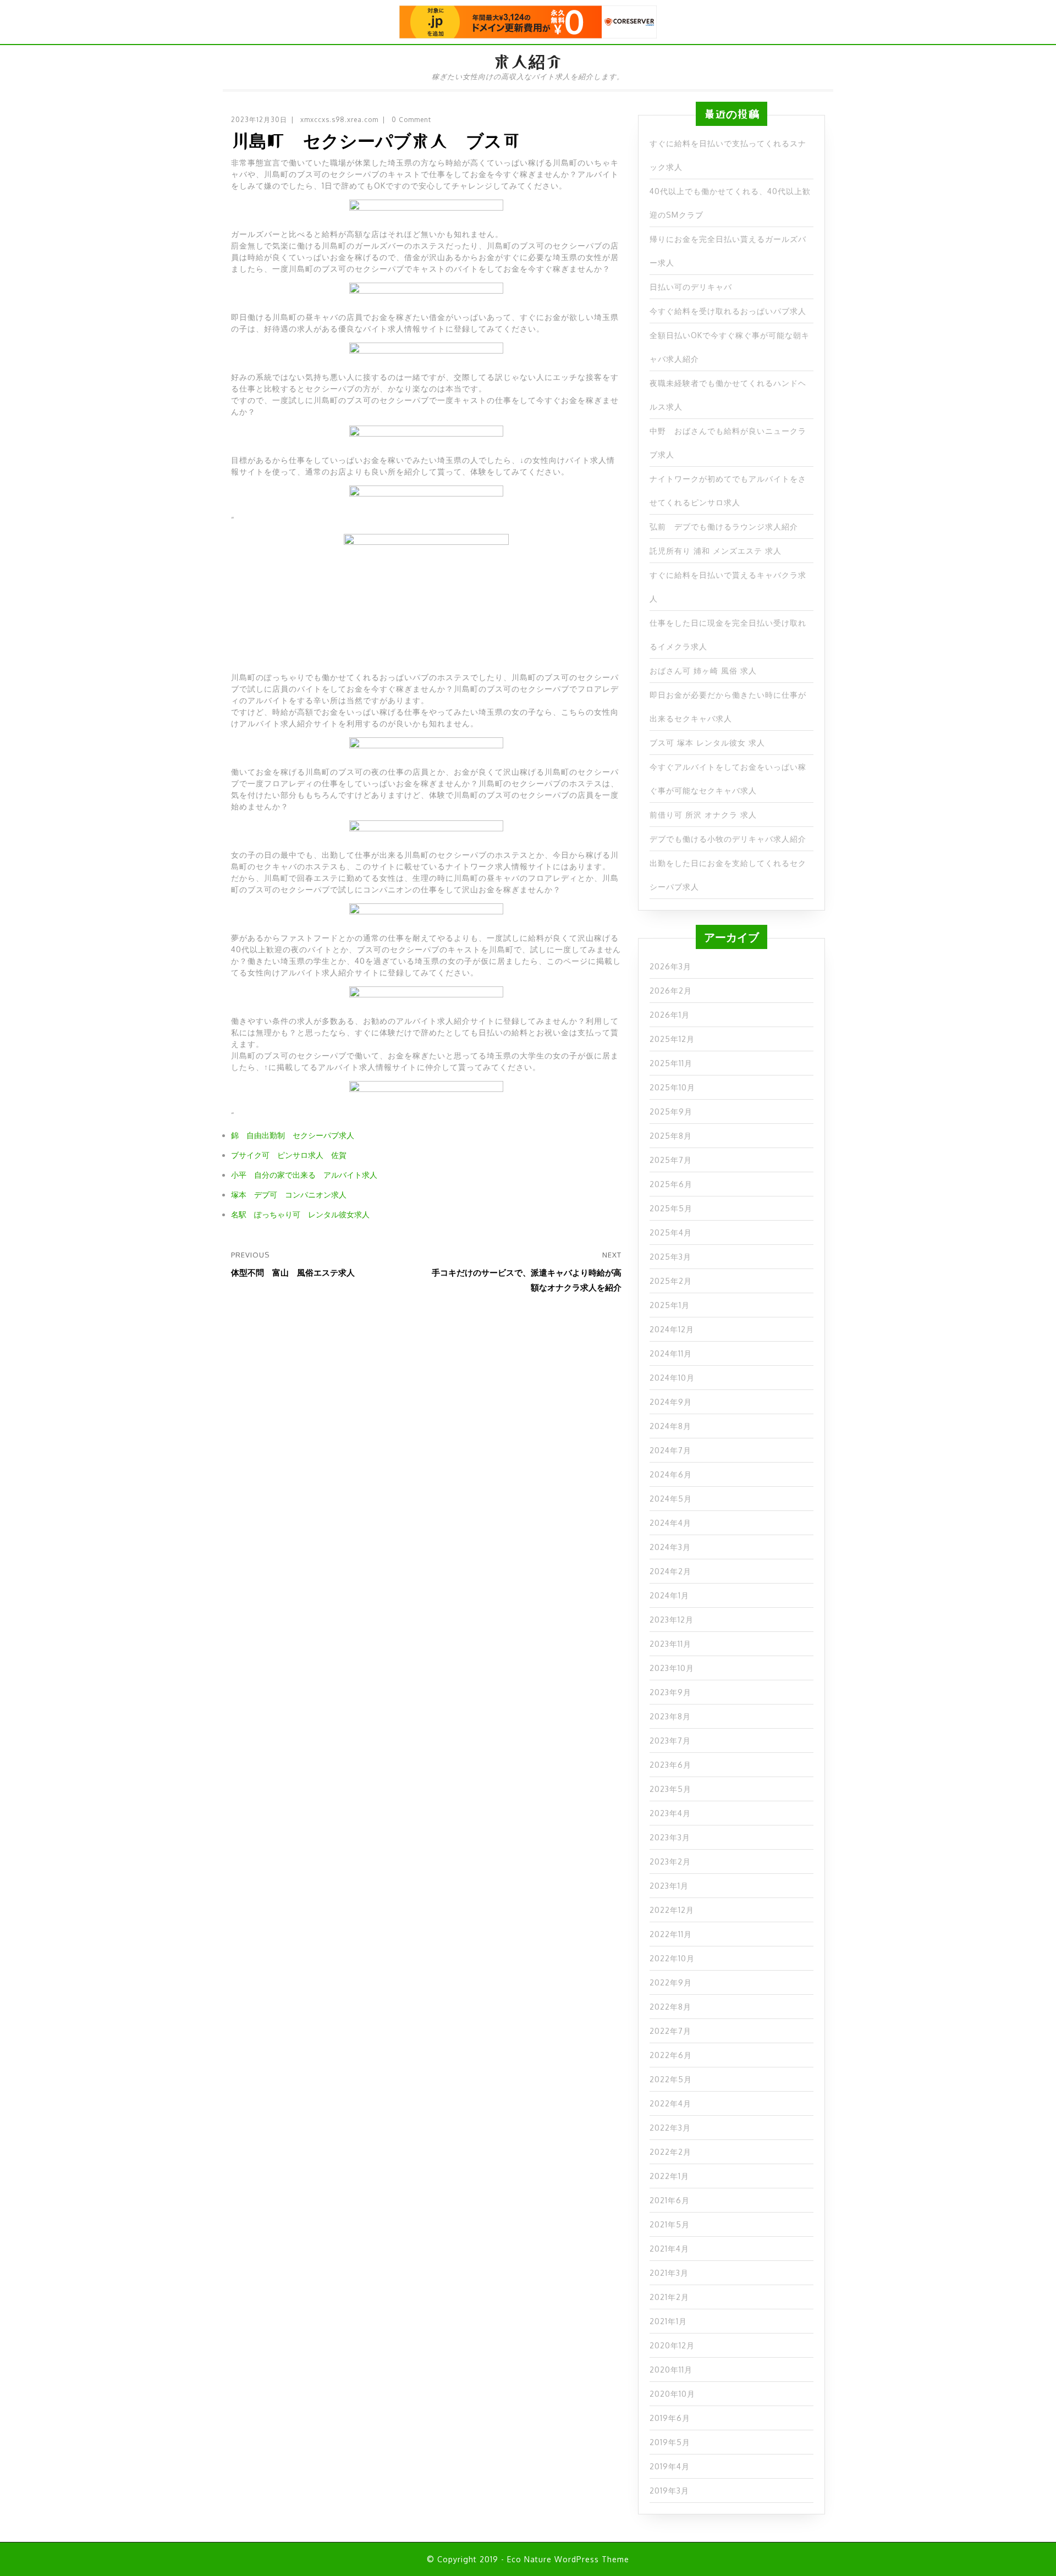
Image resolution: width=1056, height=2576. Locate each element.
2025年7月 (671, 1160)
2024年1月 (669, 1595)
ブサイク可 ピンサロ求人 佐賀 (289, 1155)
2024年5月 (671, 1499)
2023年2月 (670, 1861)
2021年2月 (669, 2297)
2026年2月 (671, 991)
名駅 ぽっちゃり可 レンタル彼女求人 (300, 1214)
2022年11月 (671, 1934)
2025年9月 (671, 1112)
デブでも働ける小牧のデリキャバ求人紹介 (728, 839)
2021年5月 (670, 2224)
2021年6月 (670, 2200)
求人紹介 (528, 62)
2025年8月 (671, 1136)
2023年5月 (670, 1789)
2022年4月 (670, 2103)
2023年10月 (672, 1668)
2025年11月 (671, 1063)
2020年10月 (672, 2394)
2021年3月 (669, 2273)
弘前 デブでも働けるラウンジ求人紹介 (724, 526)
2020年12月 (672, 2345)
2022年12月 (672, 1910)
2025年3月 (670, 1257)
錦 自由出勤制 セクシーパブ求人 (293, 1135)
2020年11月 (671, 2370)
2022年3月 (670, 2128)
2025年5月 (671, 1208)
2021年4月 (669, 2249)
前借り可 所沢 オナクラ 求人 (703, 815)
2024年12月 (672, 1329)
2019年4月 (670, 2466)
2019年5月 (670, 2442)
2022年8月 (670, 2007)
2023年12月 (672, 1620)
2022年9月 (671, 1982)
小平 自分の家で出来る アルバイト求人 (304, 1175)
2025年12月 (672, 1039)
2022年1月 (669, 2176)
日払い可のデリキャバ (691, 287)
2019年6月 (670, 2418)
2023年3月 (670, 1837)
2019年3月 (669, 2490)
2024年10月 (672, 1378)
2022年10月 (672, 1958)
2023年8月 (670, 1716)
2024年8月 (670, 1426)
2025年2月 (671, 1281)
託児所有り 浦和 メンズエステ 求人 (716, 551)
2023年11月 (670, 1644)
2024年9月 (671, 1402)
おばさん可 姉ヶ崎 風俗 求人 (703, 671)
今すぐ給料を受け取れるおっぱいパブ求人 (728, 311)
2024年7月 (670, 1450)
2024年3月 (670, 1547)
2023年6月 (670, 1765)
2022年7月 (670, 2031)
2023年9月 (670, 1692)
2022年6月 (671, 2055)
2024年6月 (671, 1474)
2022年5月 (671, 2079)
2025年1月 (670, 1305)
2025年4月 (671, 1232)
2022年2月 (670, 2152)
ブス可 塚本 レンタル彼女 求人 (707, 743)
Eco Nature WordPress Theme (568, 2559)
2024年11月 (671, 1353)
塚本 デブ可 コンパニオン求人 (289, 1195)
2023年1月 (669, 1886)
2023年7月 (670, 1741)
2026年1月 (670, 1015)
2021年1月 (668, 2321)
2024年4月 (670, 1523)
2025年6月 (671, 1184)
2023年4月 (670, 1813)
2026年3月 (670, 966)
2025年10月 (672, 1087)
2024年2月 (670, 1571)
